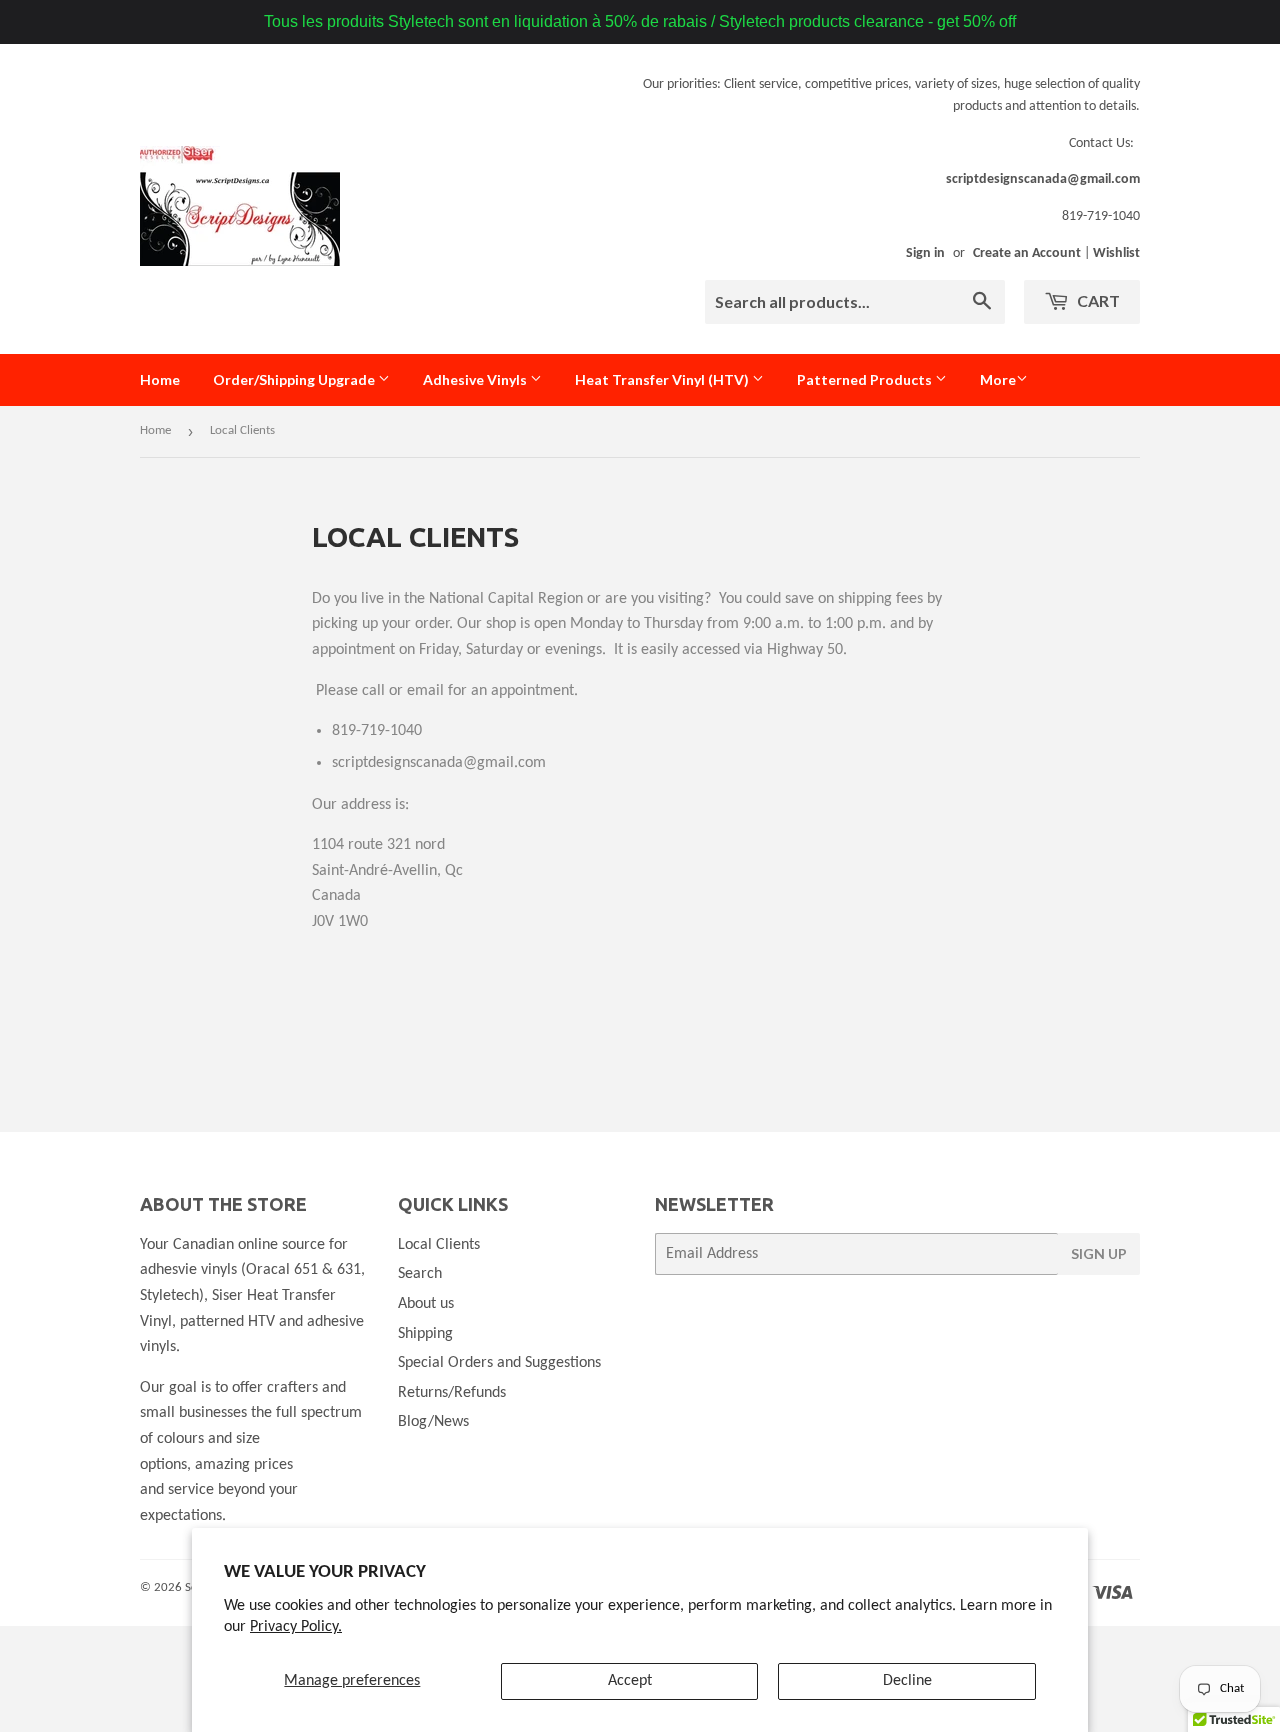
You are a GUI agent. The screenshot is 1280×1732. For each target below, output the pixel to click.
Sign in (925, 253)
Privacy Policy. (296, 1627)
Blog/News (433, 1422)
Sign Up (1099, 1253)
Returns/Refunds (452, 1393)
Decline (907, 1681)
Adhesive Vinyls (476, 379)
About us (426, 1304)
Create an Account (1027, 253)
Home (160, 379)
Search (420, 1274)
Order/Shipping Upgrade (295, 379)
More (998, 379)
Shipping (425, 1334)
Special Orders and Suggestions (499, 1363)
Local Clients (439, 1245)
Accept (630, 1681)
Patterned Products (866, 379)
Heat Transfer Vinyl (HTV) (663, 379)
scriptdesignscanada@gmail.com (1043, 179)
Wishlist (1116, 253)
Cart (1097, 300)
